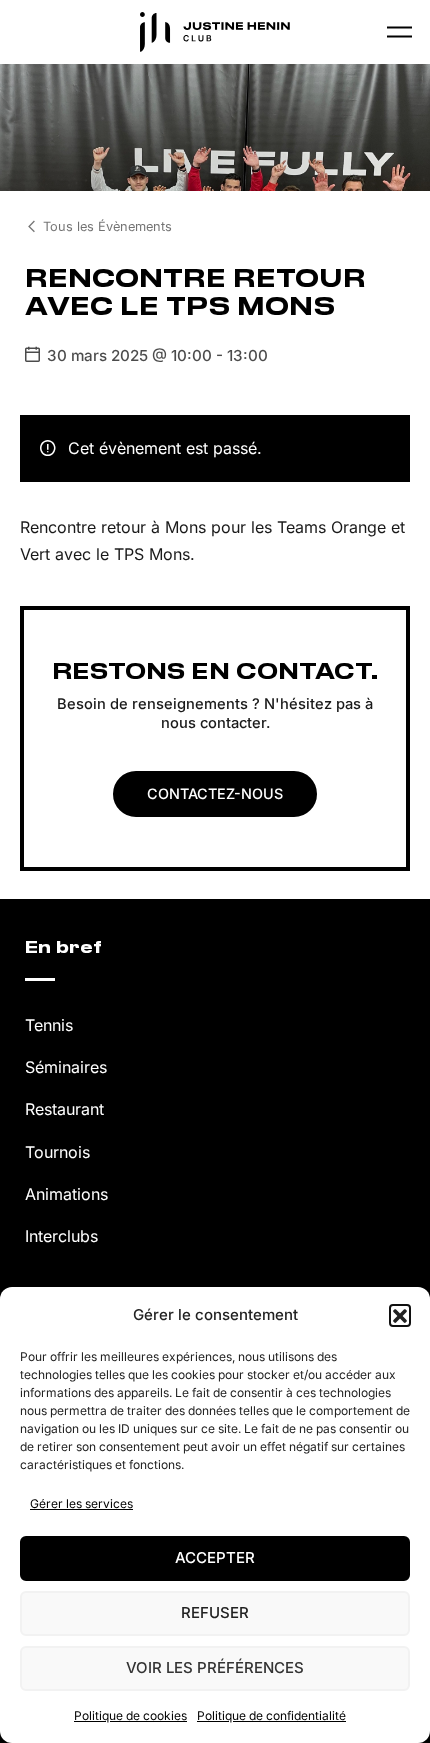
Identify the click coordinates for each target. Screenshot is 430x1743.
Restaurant (64, 1109)
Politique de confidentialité (271, 1715)
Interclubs (61, 1236)
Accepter (215, 1557)
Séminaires (66, 1067)
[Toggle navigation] (399, 31)
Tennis (49, 1025)
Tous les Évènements (107, 226)
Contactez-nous (215, 793)
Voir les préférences (215, 1667)
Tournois (57, 1152)
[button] (400, 1315)
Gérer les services (81, 1503)
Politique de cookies (130, 1715)
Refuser (215, 1612)
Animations (66, 1194)
